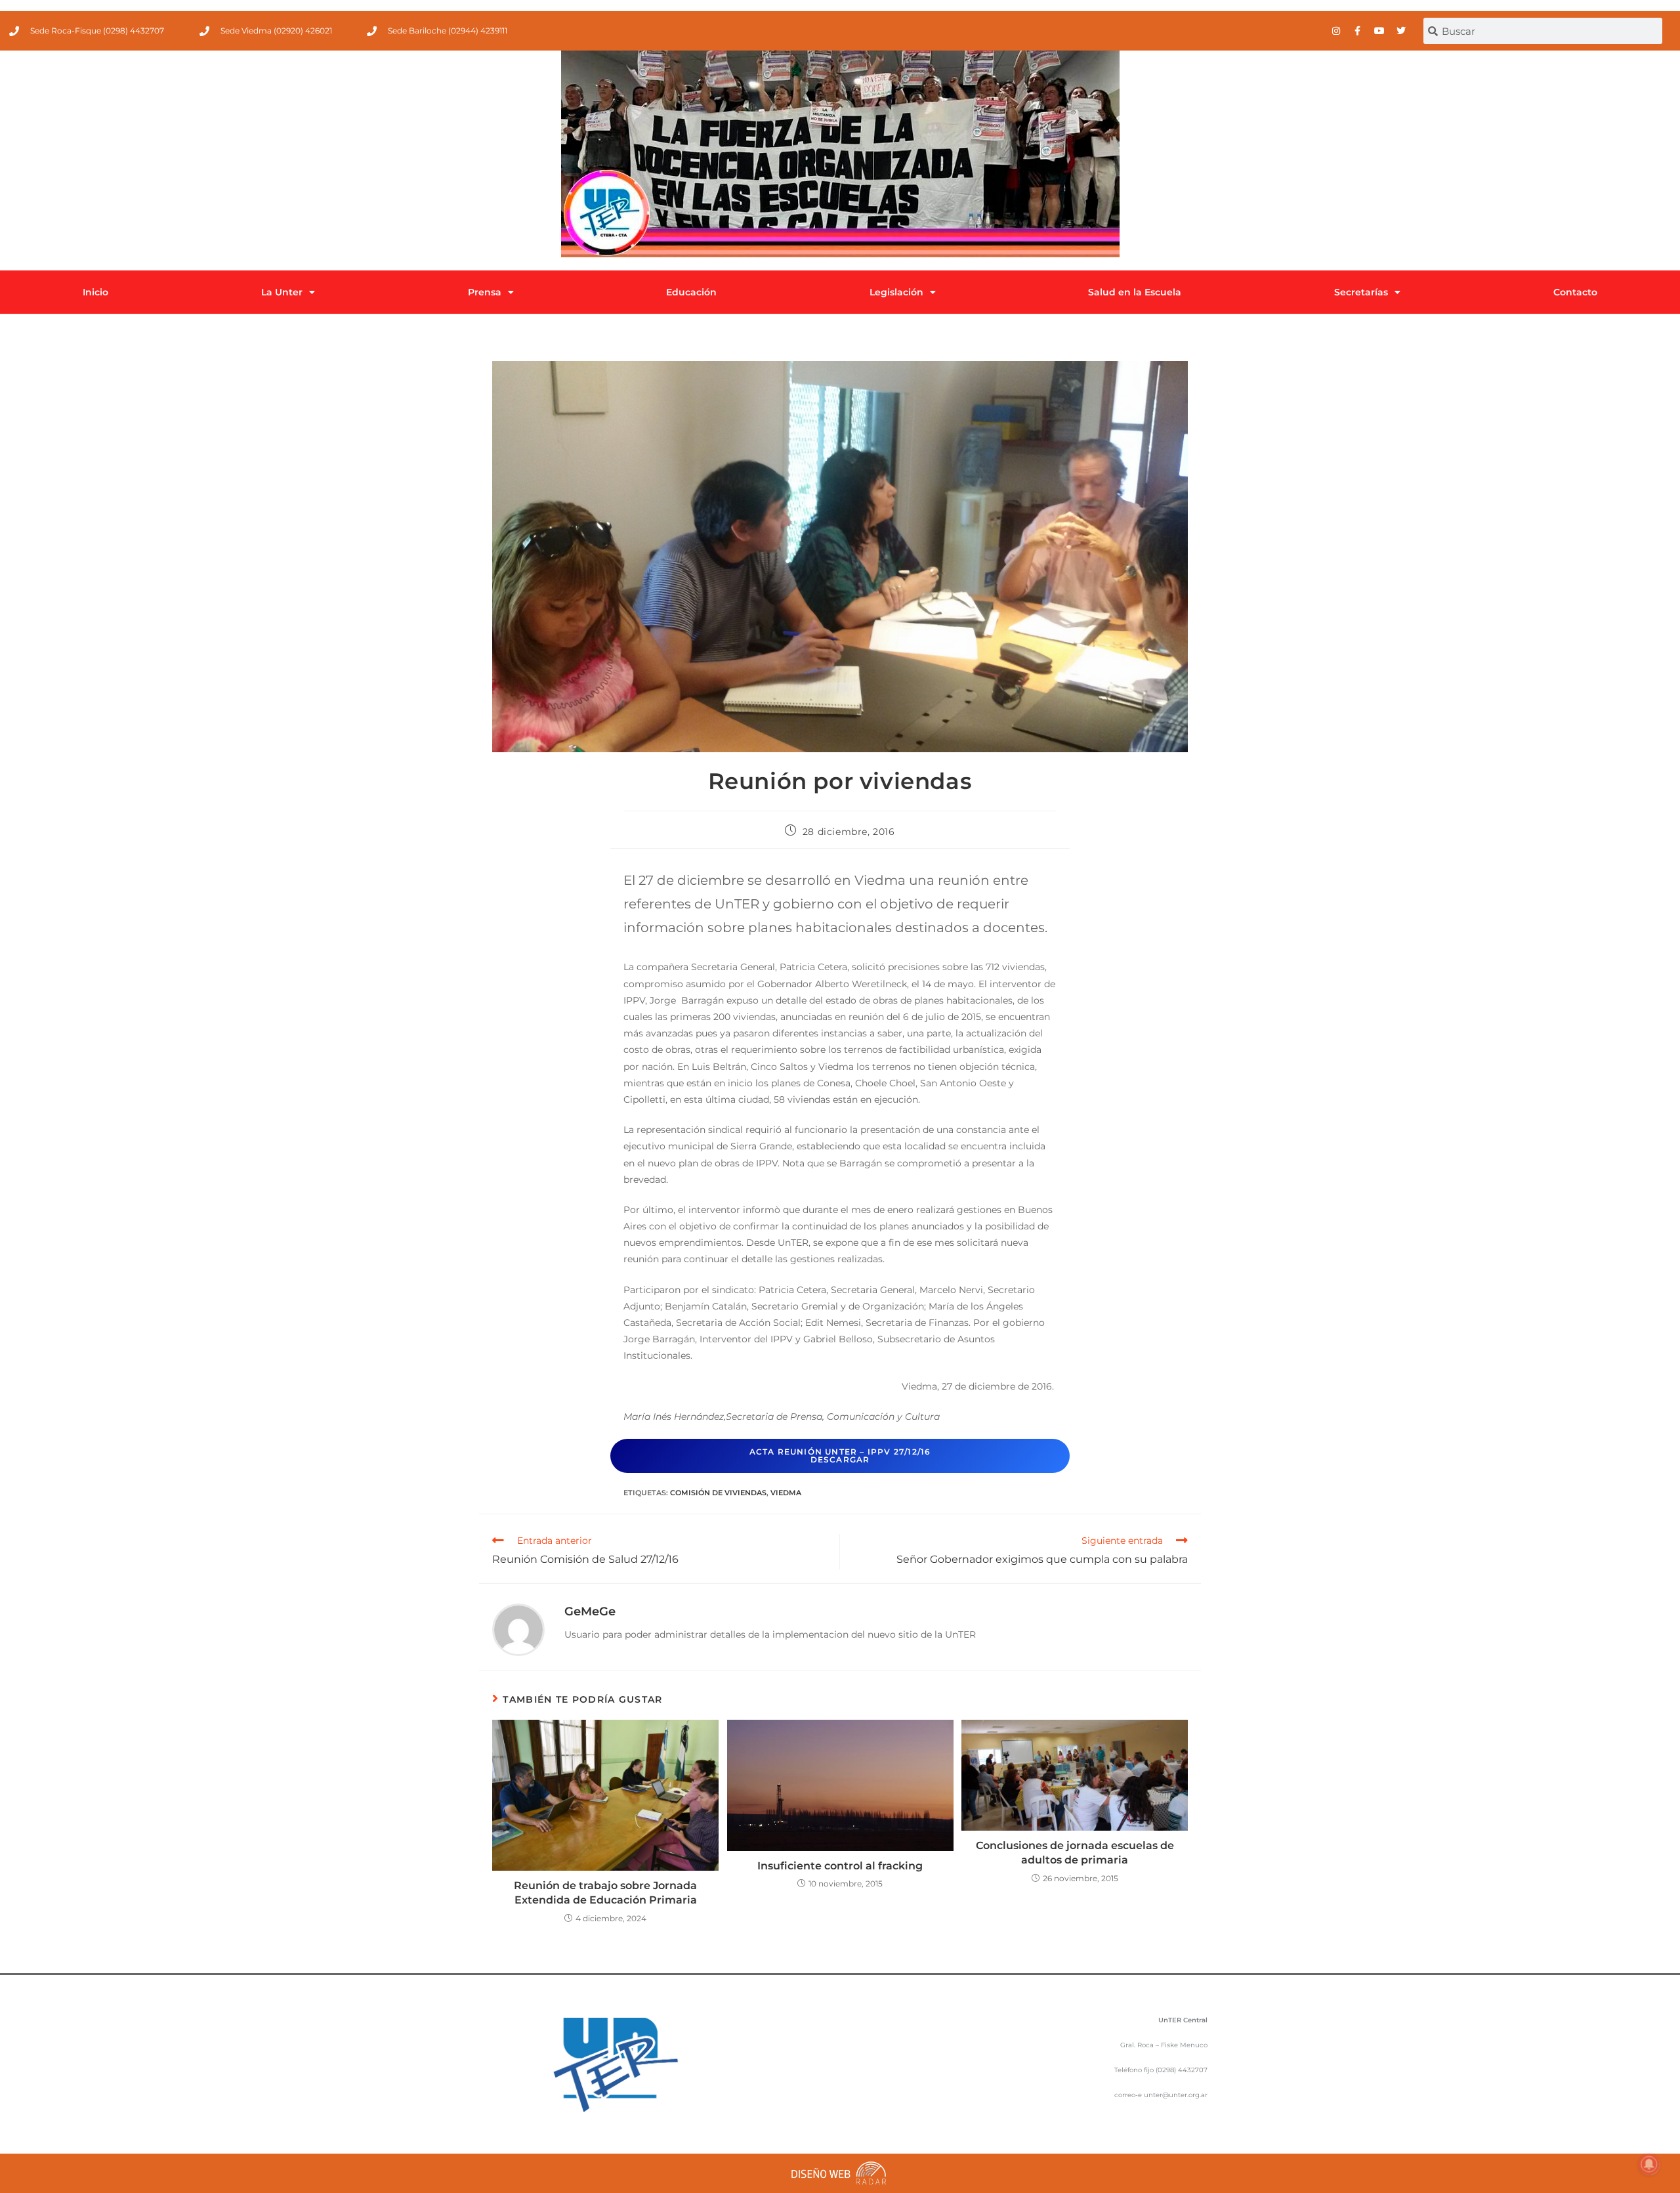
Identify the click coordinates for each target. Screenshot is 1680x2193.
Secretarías (1361, 292)
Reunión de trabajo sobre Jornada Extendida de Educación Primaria (605, 1893)
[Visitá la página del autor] (518, 1629)
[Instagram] (1336, 31)
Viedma (786, 1493)
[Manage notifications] (1649, 2164)
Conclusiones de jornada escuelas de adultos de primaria (1075, 1853)
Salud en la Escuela (1135, 292)
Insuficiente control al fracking (840, 1866)
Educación (691, 292)
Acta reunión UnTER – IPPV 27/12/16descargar (840, 1456)
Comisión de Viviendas (718, 1493)
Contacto (1575, 292)
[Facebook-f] (1358, 31)
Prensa (485, 292)
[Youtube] (1379, 31)
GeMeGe (590, 1611)
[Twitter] (1401, 31)
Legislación (896, 292)
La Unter (282, 292)
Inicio (95, 292)
